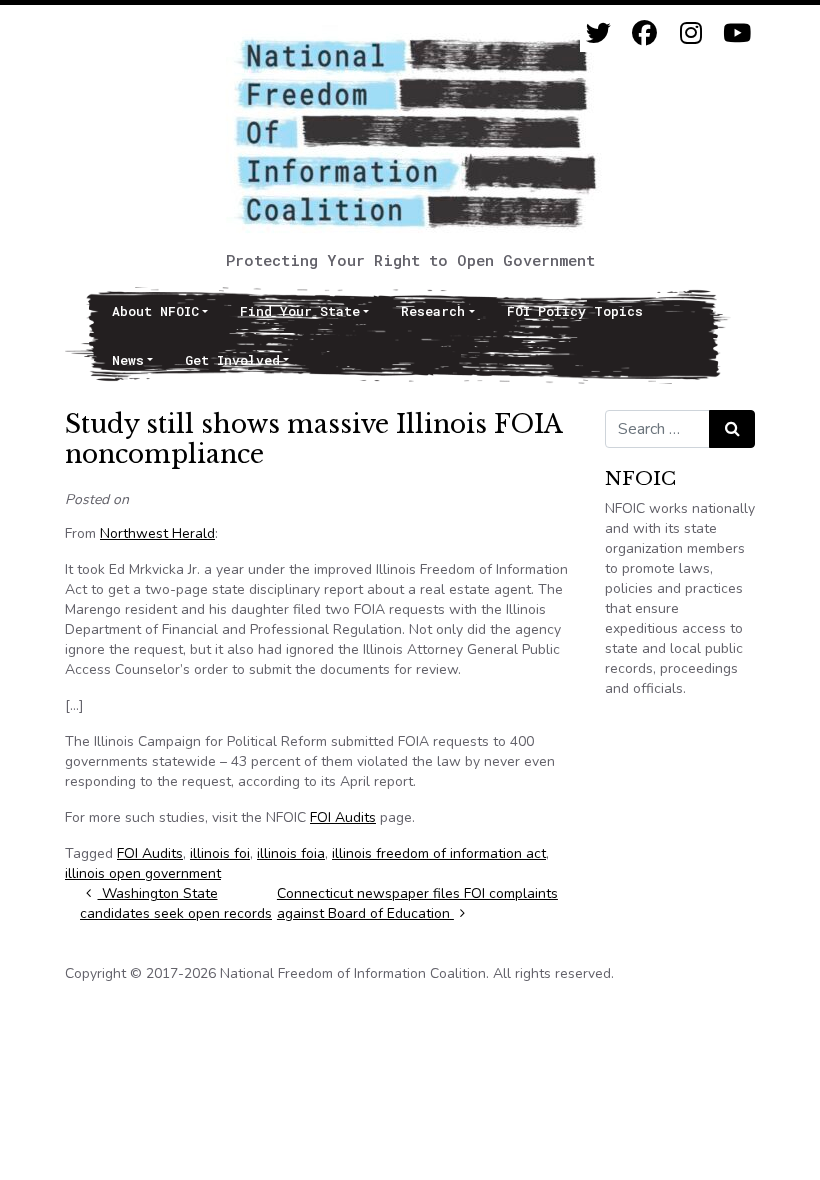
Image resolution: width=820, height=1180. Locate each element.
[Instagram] (690, 33)
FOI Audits (343, 817)
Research (433, 311)
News (128, 360)
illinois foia (291, 853)
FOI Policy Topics (575, 311)
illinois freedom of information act (439, 853)
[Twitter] (598, 33)
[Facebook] (644, 33)
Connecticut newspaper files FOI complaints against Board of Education (417, 903)
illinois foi (220, 853)
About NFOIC (155, 311)
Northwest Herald (157, 533)
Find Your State (300, 311)
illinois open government (143, 873)
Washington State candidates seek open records (176, 903)
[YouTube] (736, 33)
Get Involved (232, 360)
